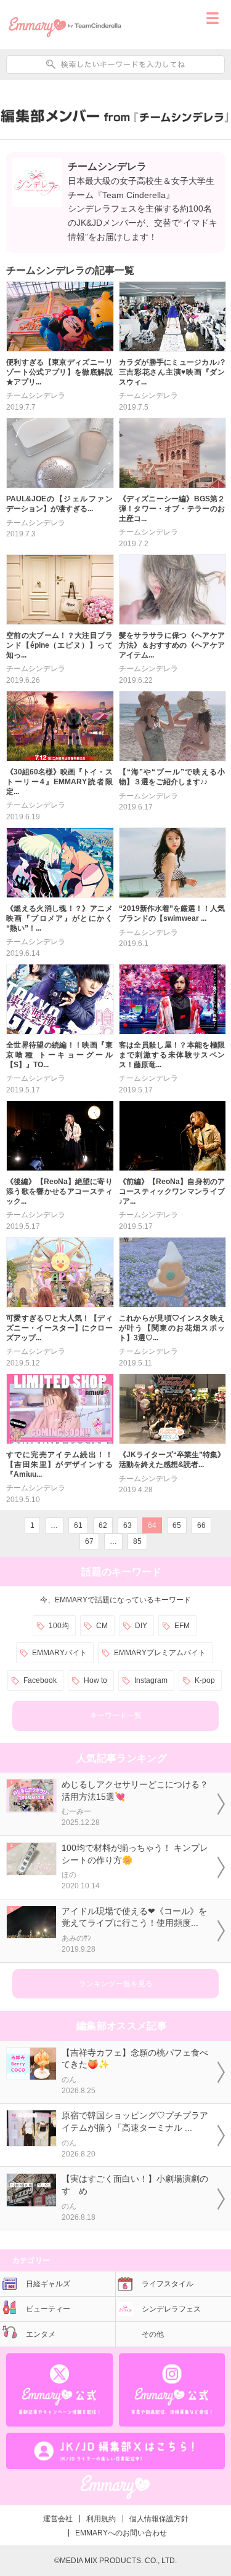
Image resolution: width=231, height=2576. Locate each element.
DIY (141, 1626)
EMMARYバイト (59, 1653)
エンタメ (41, 2334)
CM (102, 1626)
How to (95, 1680)
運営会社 (58, 2519)
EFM (182, 1626)
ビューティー (48, 2309)
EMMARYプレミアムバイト (160, 1653)
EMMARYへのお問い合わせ (121, 2533)
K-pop (205, 1680)
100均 (59, 1626)
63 (128, 1525)
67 (89, 1541)
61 (78, 1525)
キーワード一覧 (116, 1715)
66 (201, 1525)
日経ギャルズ (48, 2284)
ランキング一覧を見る (116, 1984)
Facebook (40, 1680)
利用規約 (101, 2519)
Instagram (151, 1680)
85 (137, 1541)
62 (103, 1525)
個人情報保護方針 (159, 2519)
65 (177, 1525)
